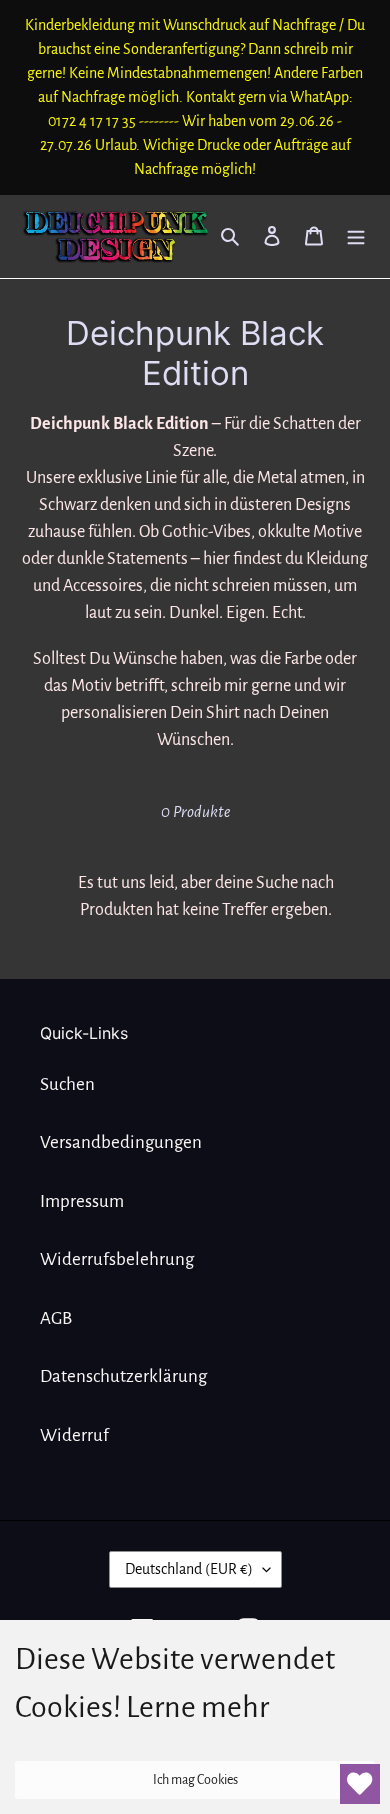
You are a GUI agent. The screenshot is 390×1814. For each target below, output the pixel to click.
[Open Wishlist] (360, 1784)
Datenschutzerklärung (123, 1376)
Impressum (82, 1201)
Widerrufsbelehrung (117, 1259)
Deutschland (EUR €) (189, 1569)
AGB (56, 1318)
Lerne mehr (197, 1707)
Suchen (67, 1084)
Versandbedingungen (121, 1142)
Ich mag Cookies (195, 1780)
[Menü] (356, 236)
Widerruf (74, 1435)
